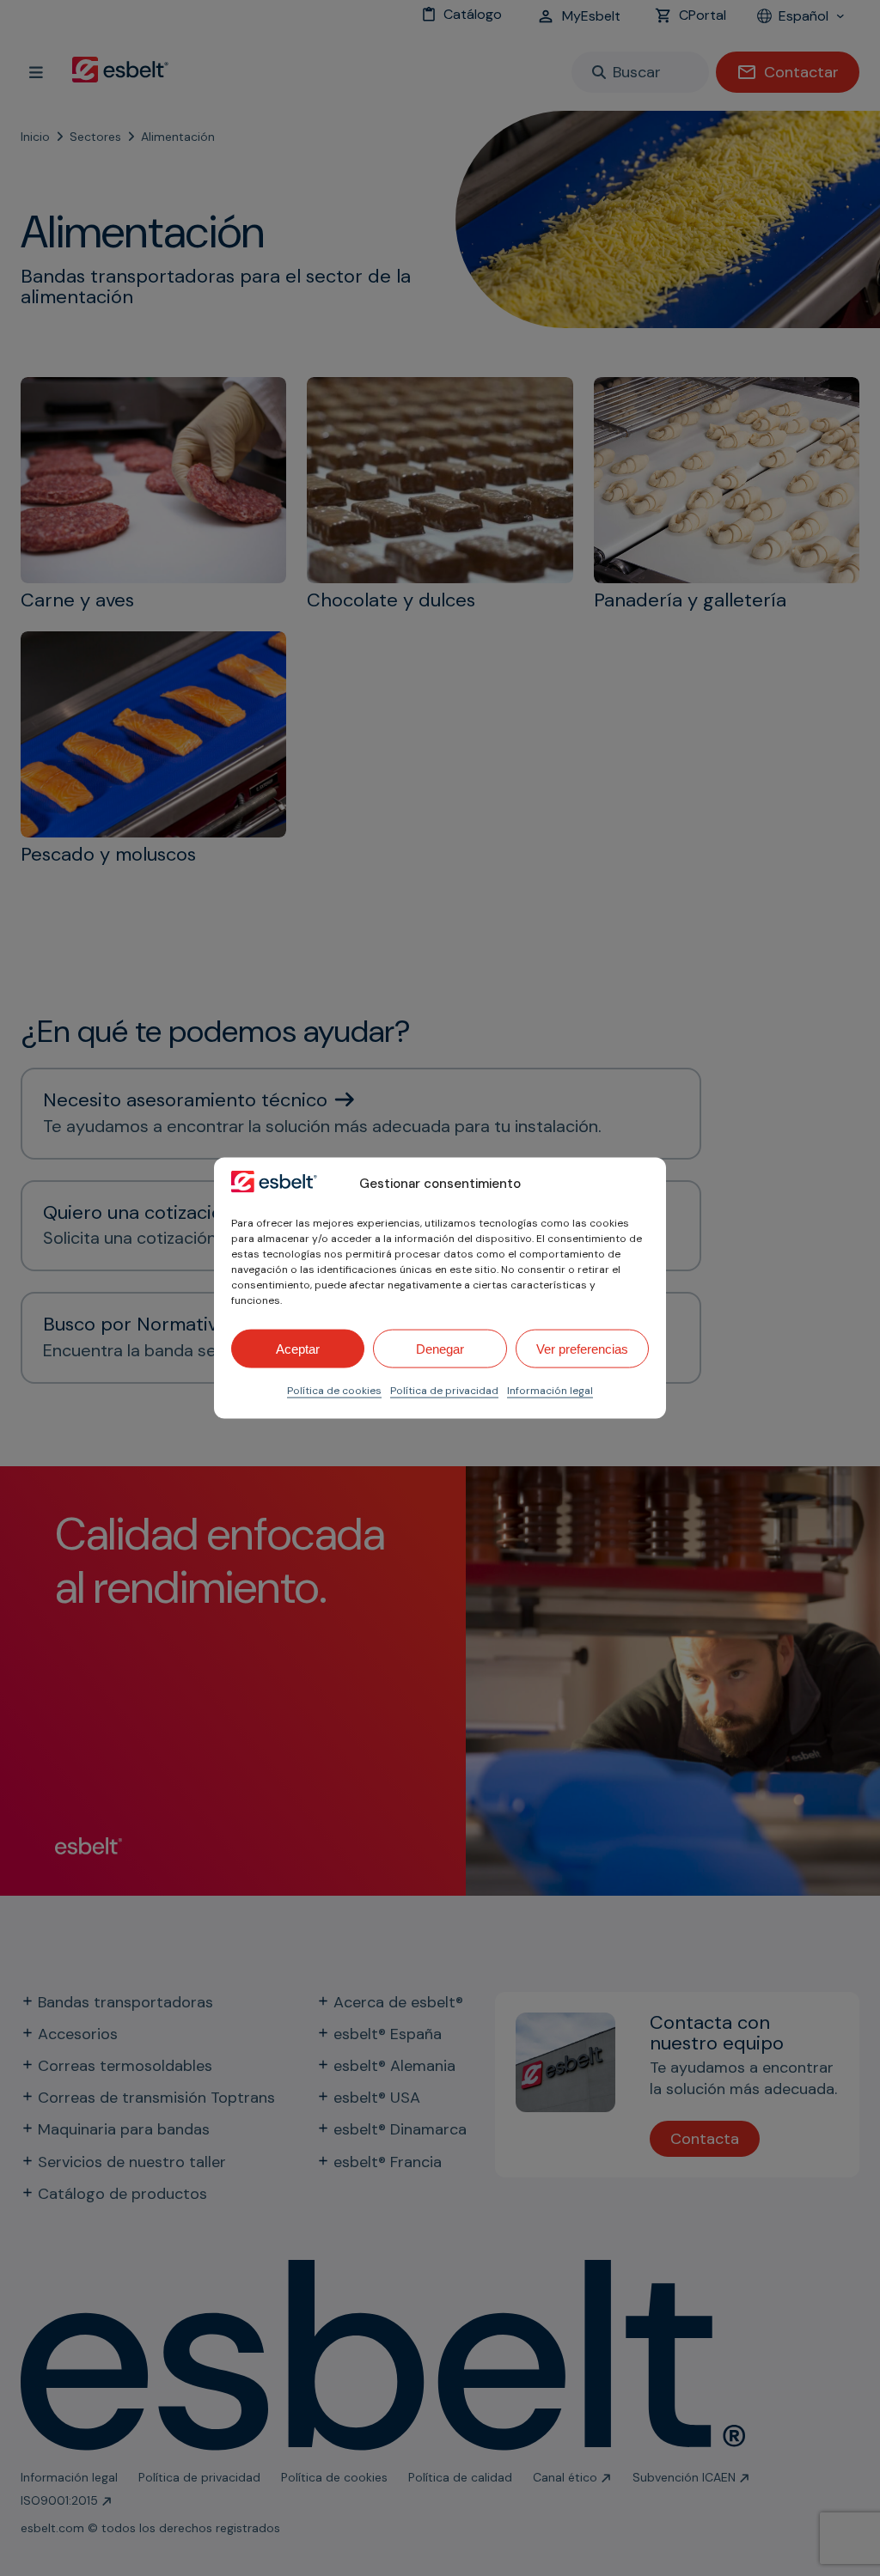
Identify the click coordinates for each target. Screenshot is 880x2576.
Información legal (550, 1391)
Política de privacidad (444, 1391)
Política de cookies (334, 1391)
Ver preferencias (582, 1348)
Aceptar (298, 1348)
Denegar (440, 1348)
